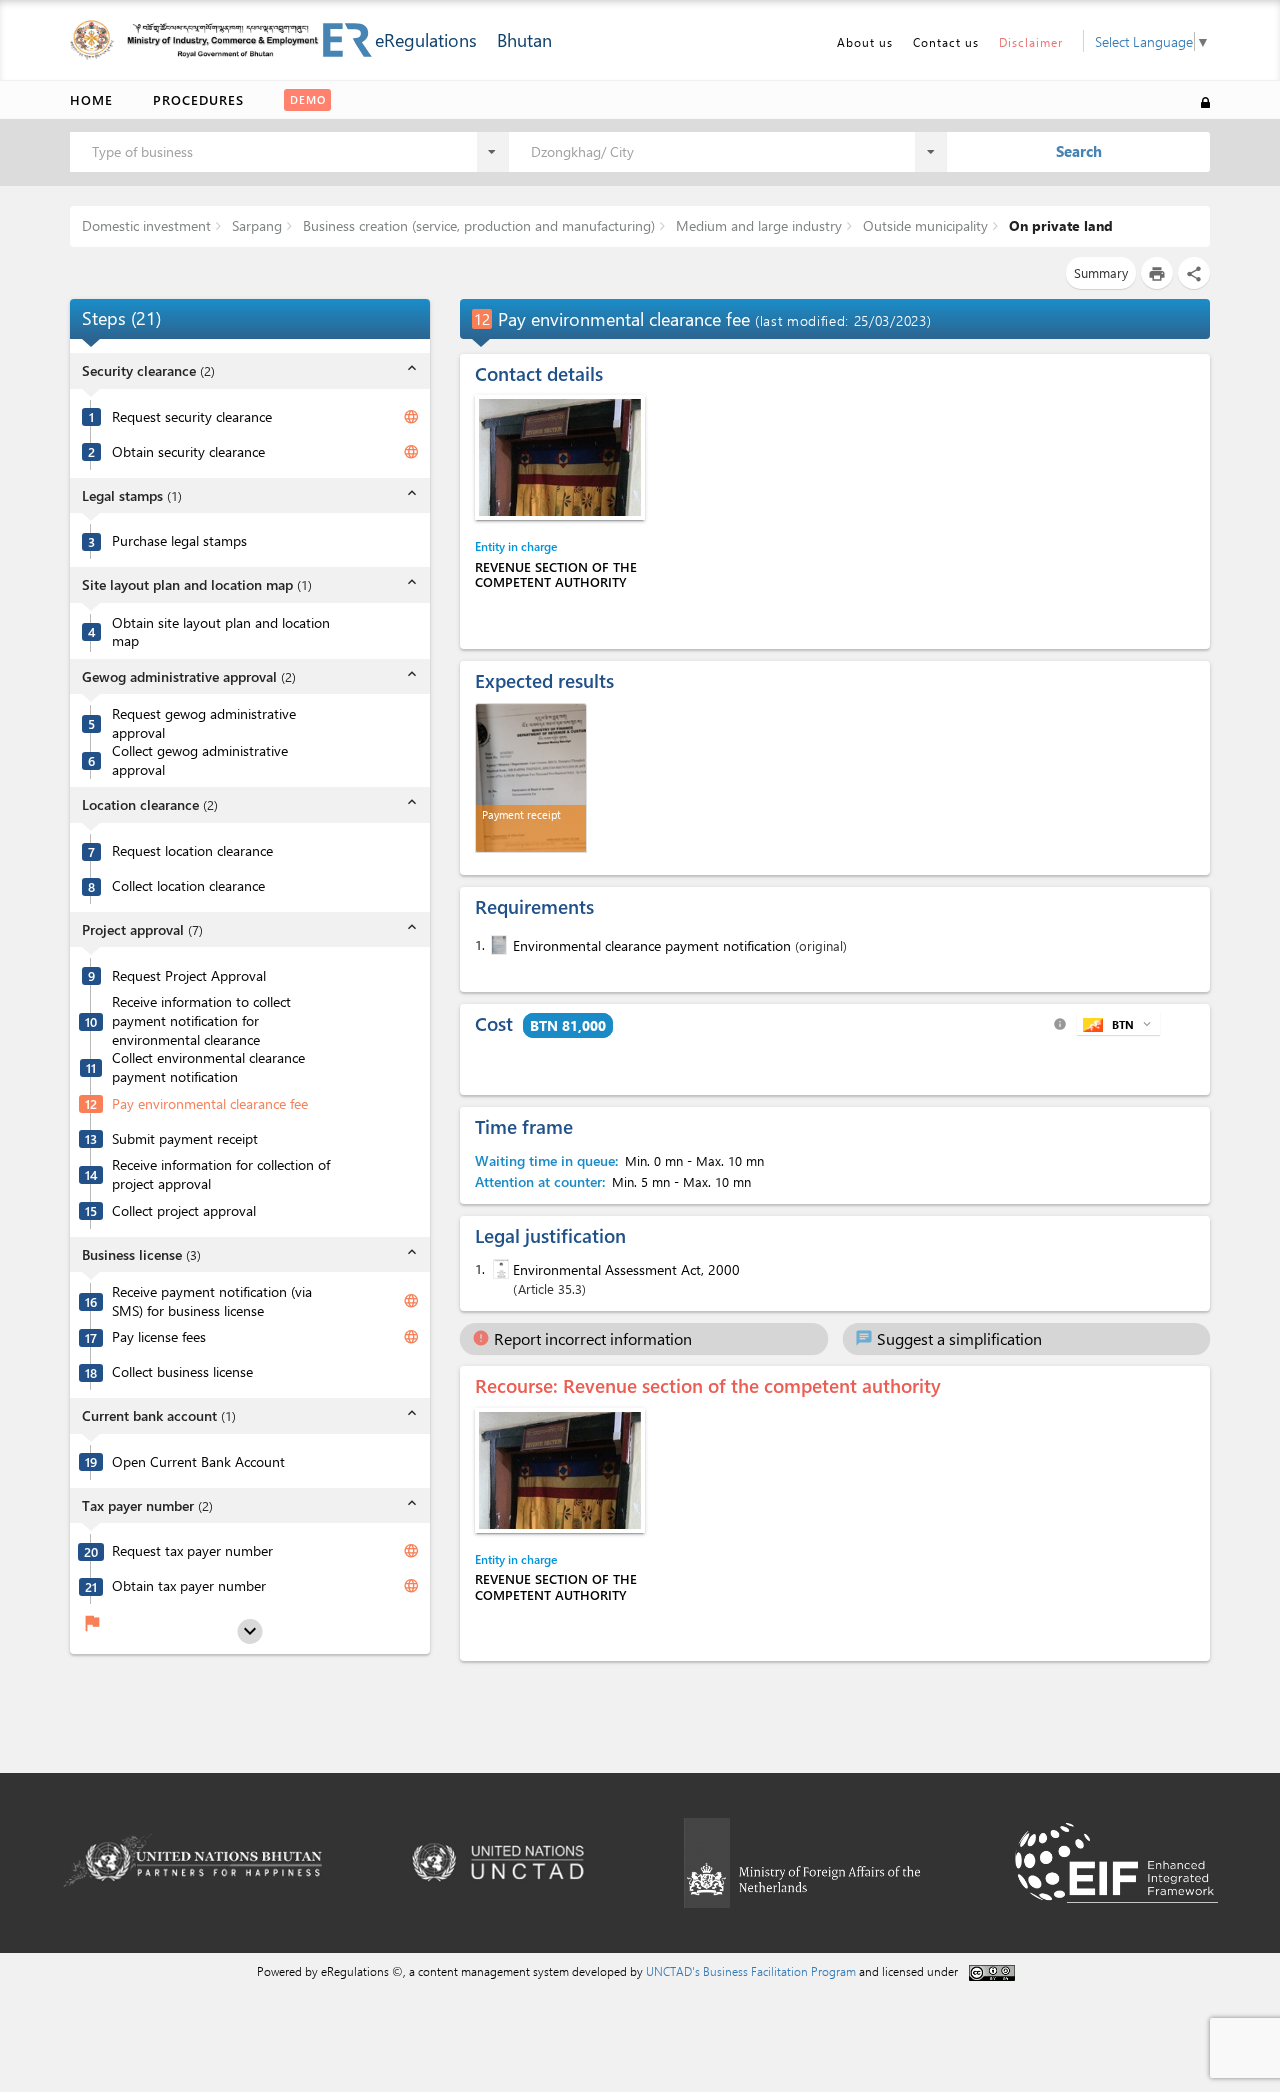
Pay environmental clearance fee (210, 1104)
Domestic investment (146, 225)
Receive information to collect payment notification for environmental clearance (201, 1020)
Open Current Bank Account (198, 1462)
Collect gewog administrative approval (200, 760)
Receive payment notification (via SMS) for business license (212, 1301)
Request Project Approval (189, 976)
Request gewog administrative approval (204, 723)
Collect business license (182, 1372)
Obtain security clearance (188, 452)
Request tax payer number (192, 1551)
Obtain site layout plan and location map (221, 632)
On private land (1059, 225)
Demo (308, 99)
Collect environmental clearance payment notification (208, 1067)
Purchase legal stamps (179, 541)
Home (91, 99)
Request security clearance (192, 417)
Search (1079, 151)
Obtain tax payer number (189, 1586)
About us (865, 42)
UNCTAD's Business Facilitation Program (751, 1971)
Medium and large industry (757, 225)
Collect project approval (184, 1211)
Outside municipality (923, 225)
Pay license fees (159, 1337)
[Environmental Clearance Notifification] (497, 945)
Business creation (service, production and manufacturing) (477, 225)
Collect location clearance (188, 886)
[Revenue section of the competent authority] (560, 457)
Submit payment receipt (185, 1139)
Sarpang (255, 225)
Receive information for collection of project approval (221, 1174)
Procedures (198, 99)
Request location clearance (192, 851)
